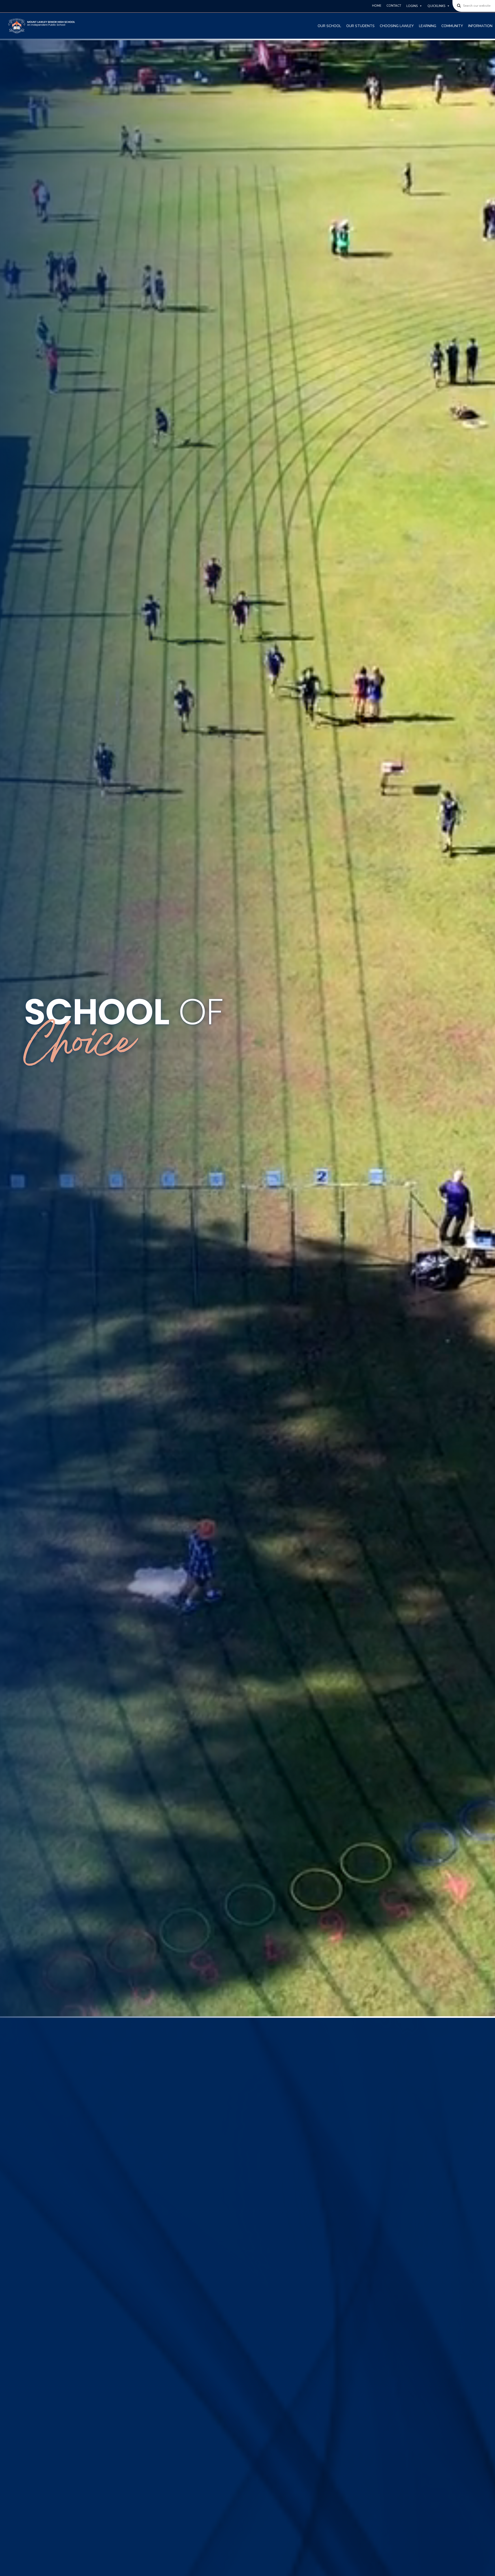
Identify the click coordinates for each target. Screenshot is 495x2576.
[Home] (42, 26)
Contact (394, 6)
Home (377, 6)
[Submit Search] (457, 6)
